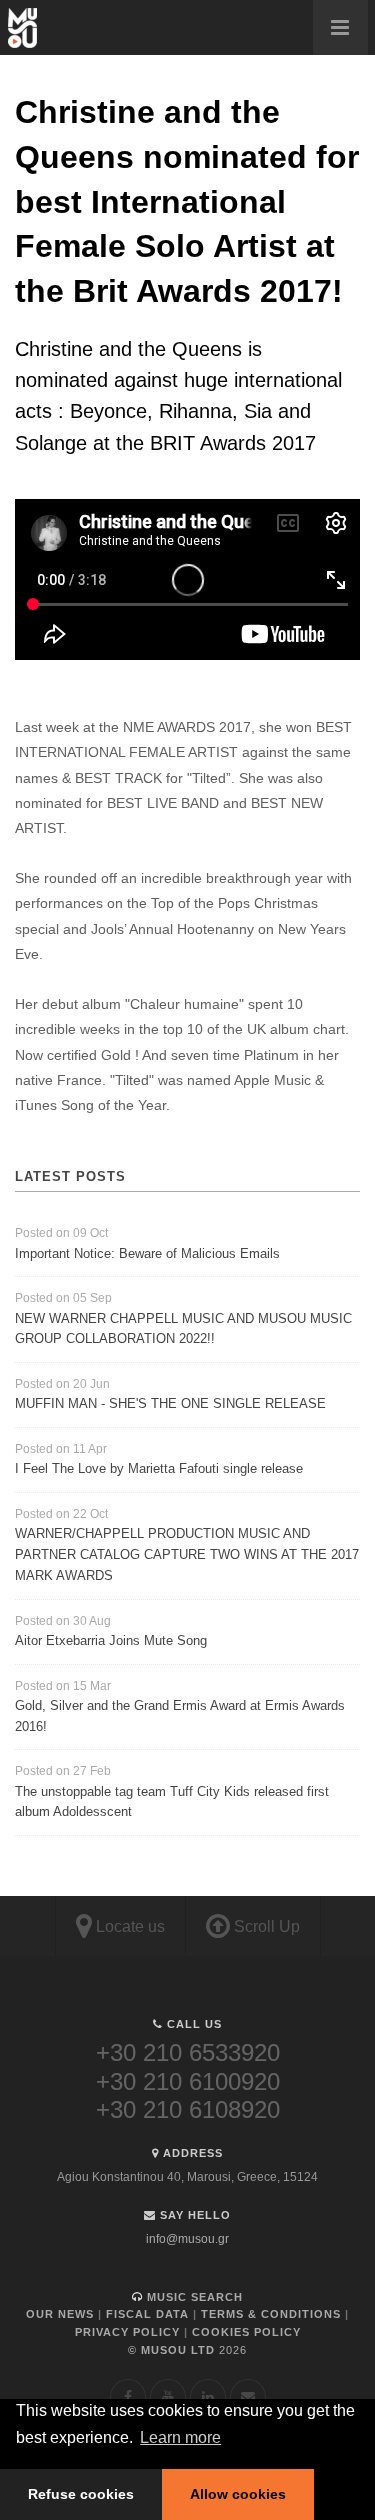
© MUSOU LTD (187, 2350)
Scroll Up (265, 1926)
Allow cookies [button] (238, 2494)
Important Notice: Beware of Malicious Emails (147, 1253)
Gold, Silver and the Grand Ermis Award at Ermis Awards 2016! (180, 1716)
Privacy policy (127, 2332)
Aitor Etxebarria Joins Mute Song (111, 1640)
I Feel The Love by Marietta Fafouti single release (159, 1468)
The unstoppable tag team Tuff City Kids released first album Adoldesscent (172, 1802)
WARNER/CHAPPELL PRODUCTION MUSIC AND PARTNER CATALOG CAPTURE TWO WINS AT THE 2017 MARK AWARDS (187, 1554)
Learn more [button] (180, 2437)
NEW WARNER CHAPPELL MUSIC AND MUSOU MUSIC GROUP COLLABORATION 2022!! (183, 1329)
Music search (193, 2297)
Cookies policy (246, 2332)
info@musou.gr (187, 2239)
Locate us (128, 1926)
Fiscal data (147, 2314)
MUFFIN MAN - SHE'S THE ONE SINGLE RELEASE (170, 1403)
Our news (60, 2314)
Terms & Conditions (271, 2314)
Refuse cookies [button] (81, 2494)
